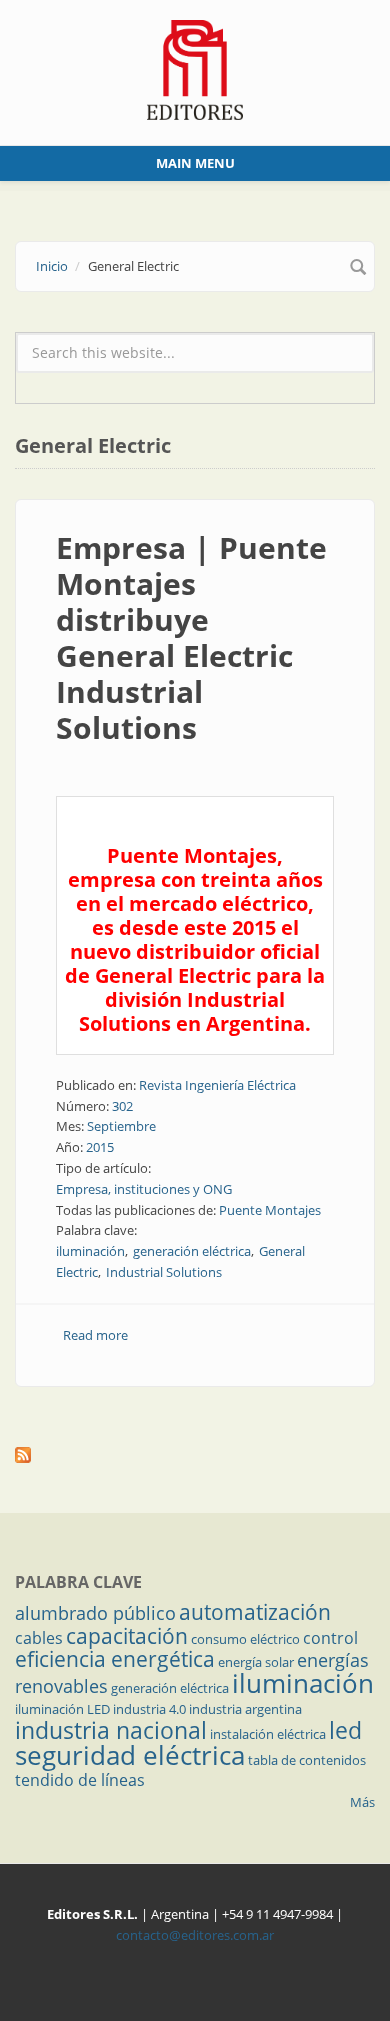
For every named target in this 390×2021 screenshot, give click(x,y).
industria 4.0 (149, 1709)
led (345, 1730)
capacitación (127, 1636)
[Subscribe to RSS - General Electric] (195, 1455)
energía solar (256, 1662)
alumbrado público (95, 1613)
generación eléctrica (192, 1251)
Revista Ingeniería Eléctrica (217, 1085)
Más (362, 1802)
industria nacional (111, 1730)
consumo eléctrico (245, 1639)
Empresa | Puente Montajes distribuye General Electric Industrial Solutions (191, 637)
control (330, 1638)
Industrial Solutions (164, 1272)
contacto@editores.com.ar (195, 1935)
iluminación (90, 1251)
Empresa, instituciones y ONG (144, 1189)
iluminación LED (62, 1709)
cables (39, 1638)
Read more (95, 1335)
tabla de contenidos (307, 1760)
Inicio (52, 266)
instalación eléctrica (268, 1734)
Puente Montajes (270, 1210)
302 (122, 1106)
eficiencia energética (115, 1659)
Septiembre (121, 1126)
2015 (100, 1147)
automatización (255, 1612)
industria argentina (245, 1709)
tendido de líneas (80, 1780)
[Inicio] (195, 68)
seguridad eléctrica (130, 1755)
